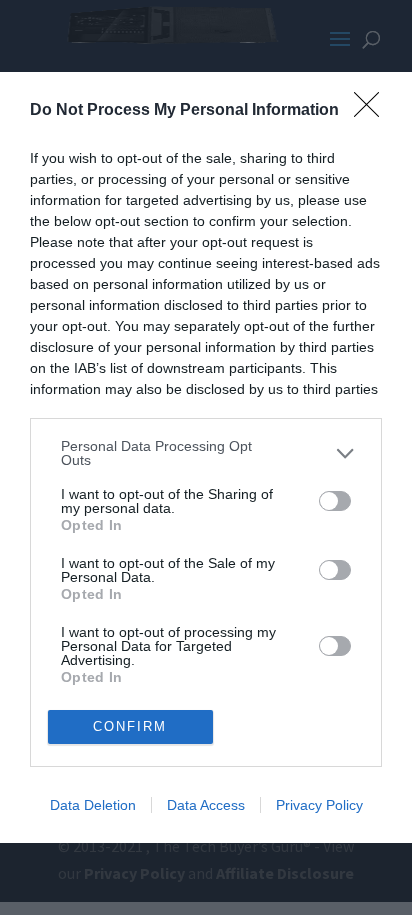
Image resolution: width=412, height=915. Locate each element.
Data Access (206, 805)
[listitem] (206, 453)
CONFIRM (130, 726)
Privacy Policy (319, 805)
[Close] (373, 111)
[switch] (335, 501)
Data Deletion (93, 805)
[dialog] (206, 457)
